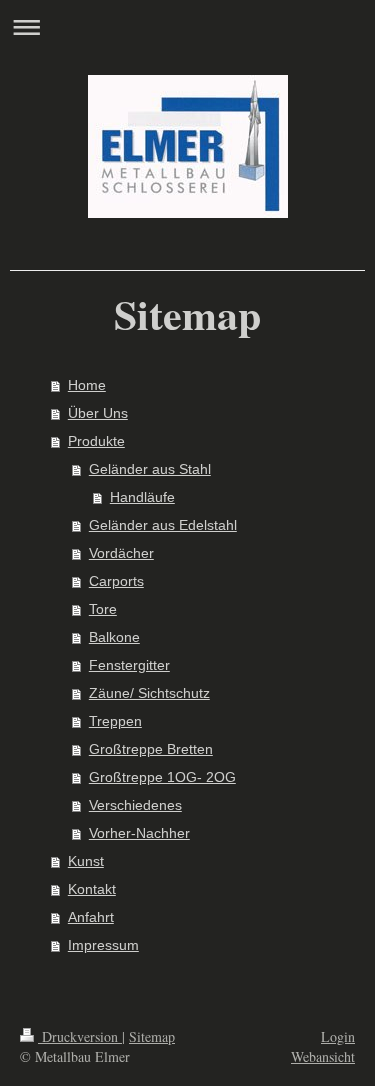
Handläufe (142, 497)
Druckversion (80, 1036)
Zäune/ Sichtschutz (149, 693)
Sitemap (152, 1036)
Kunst (86, 861)
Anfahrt (91, 917)
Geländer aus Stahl (150, 469)
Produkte (96, 441)
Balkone (114, 637)
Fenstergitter (129, 665)
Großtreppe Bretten (151, 749)
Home (87, 385)
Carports (116, 581)
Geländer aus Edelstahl (163, 525)
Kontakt (92, 889)
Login (338, 1036)
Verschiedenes (135, 805)
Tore (103, 609)
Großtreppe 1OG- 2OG (162, 777)
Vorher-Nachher (139, 833)
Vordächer (121, 553)
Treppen (115, 721)
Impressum (103, 945)
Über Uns (98, 413)
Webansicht (323, 1056)
